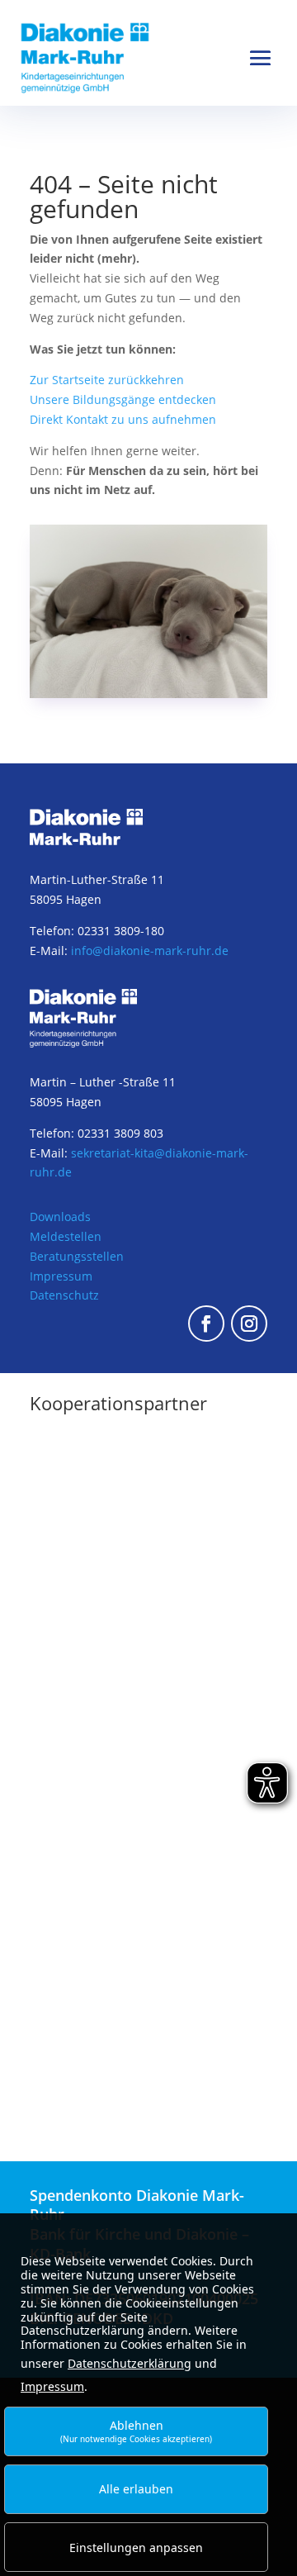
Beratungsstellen (77, 1256)
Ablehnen (136, 2431)
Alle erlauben (136, 2489)
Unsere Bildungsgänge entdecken (123, 399)
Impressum (61, 1276)
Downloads (60, 1217)
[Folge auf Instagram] (249, 1324)
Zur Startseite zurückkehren (107, 380)
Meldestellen (66, 1236)
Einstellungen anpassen (136, 2547)
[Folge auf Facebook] (206, 1324)
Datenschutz (64, 1295)
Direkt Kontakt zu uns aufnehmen (123, 419)
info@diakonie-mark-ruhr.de (150, 951)
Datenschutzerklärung (130, 2363)
